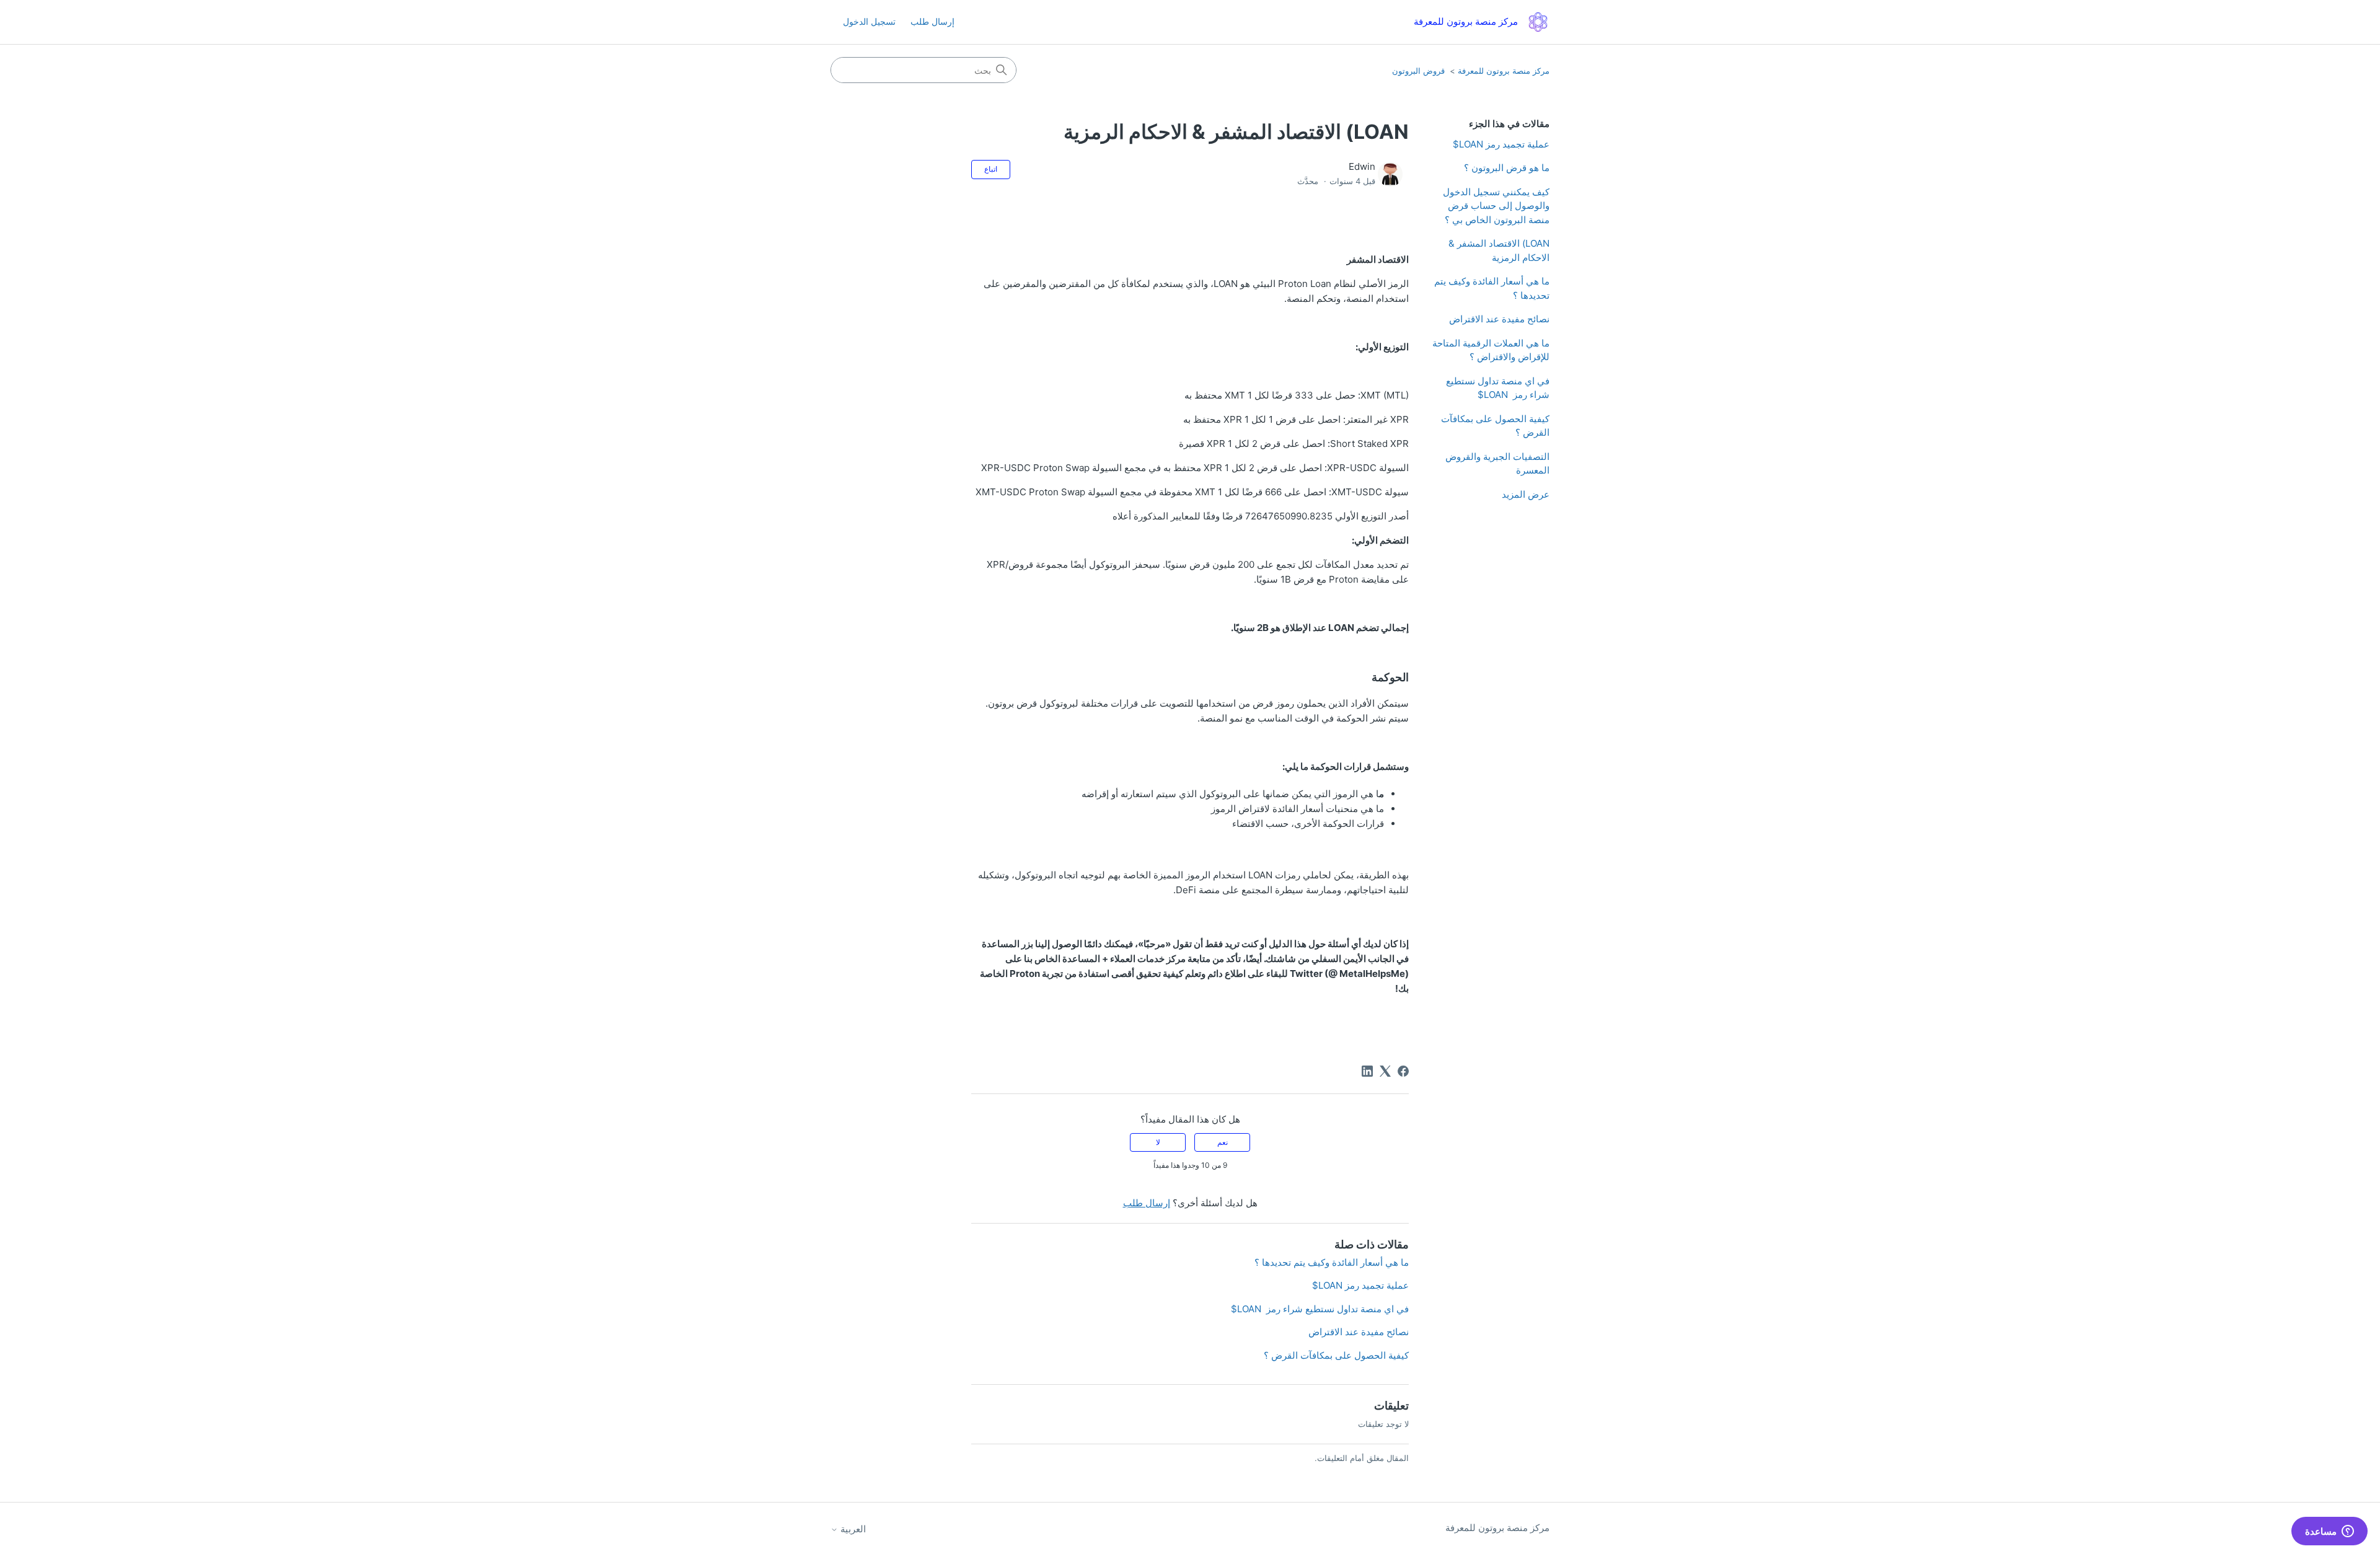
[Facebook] (1403, 1071)
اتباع (991, 169)
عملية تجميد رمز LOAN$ (1501, 144)
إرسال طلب (932, 21)
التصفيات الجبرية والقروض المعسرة (1497, 464)
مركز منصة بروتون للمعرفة (1504, 71)
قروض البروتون (1418, 71)
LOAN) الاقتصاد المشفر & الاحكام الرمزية (1499, 250)
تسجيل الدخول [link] (869, 21)
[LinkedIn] (1367, 1071)
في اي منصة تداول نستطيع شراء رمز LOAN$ (1498, 388)
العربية (852, 1529)
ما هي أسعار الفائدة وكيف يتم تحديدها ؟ (1492, 288)
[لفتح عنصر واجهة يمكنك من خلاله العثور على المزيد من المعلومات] (2329, 1532)
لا (1158, 1142)
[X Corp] (1385, 1071)
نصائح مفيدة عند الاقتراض (1499, 319)
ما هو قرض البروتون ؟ (1507, 168)
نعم (1223, 1142)
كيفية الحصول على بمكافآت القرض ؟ (1495, 426)
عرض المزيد (1526, 494)
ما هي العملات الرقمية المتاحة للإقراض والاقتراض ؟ (1491, 350)
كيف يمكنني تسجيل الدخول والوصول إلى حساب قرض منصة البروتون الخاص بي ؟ (1496, 206)
